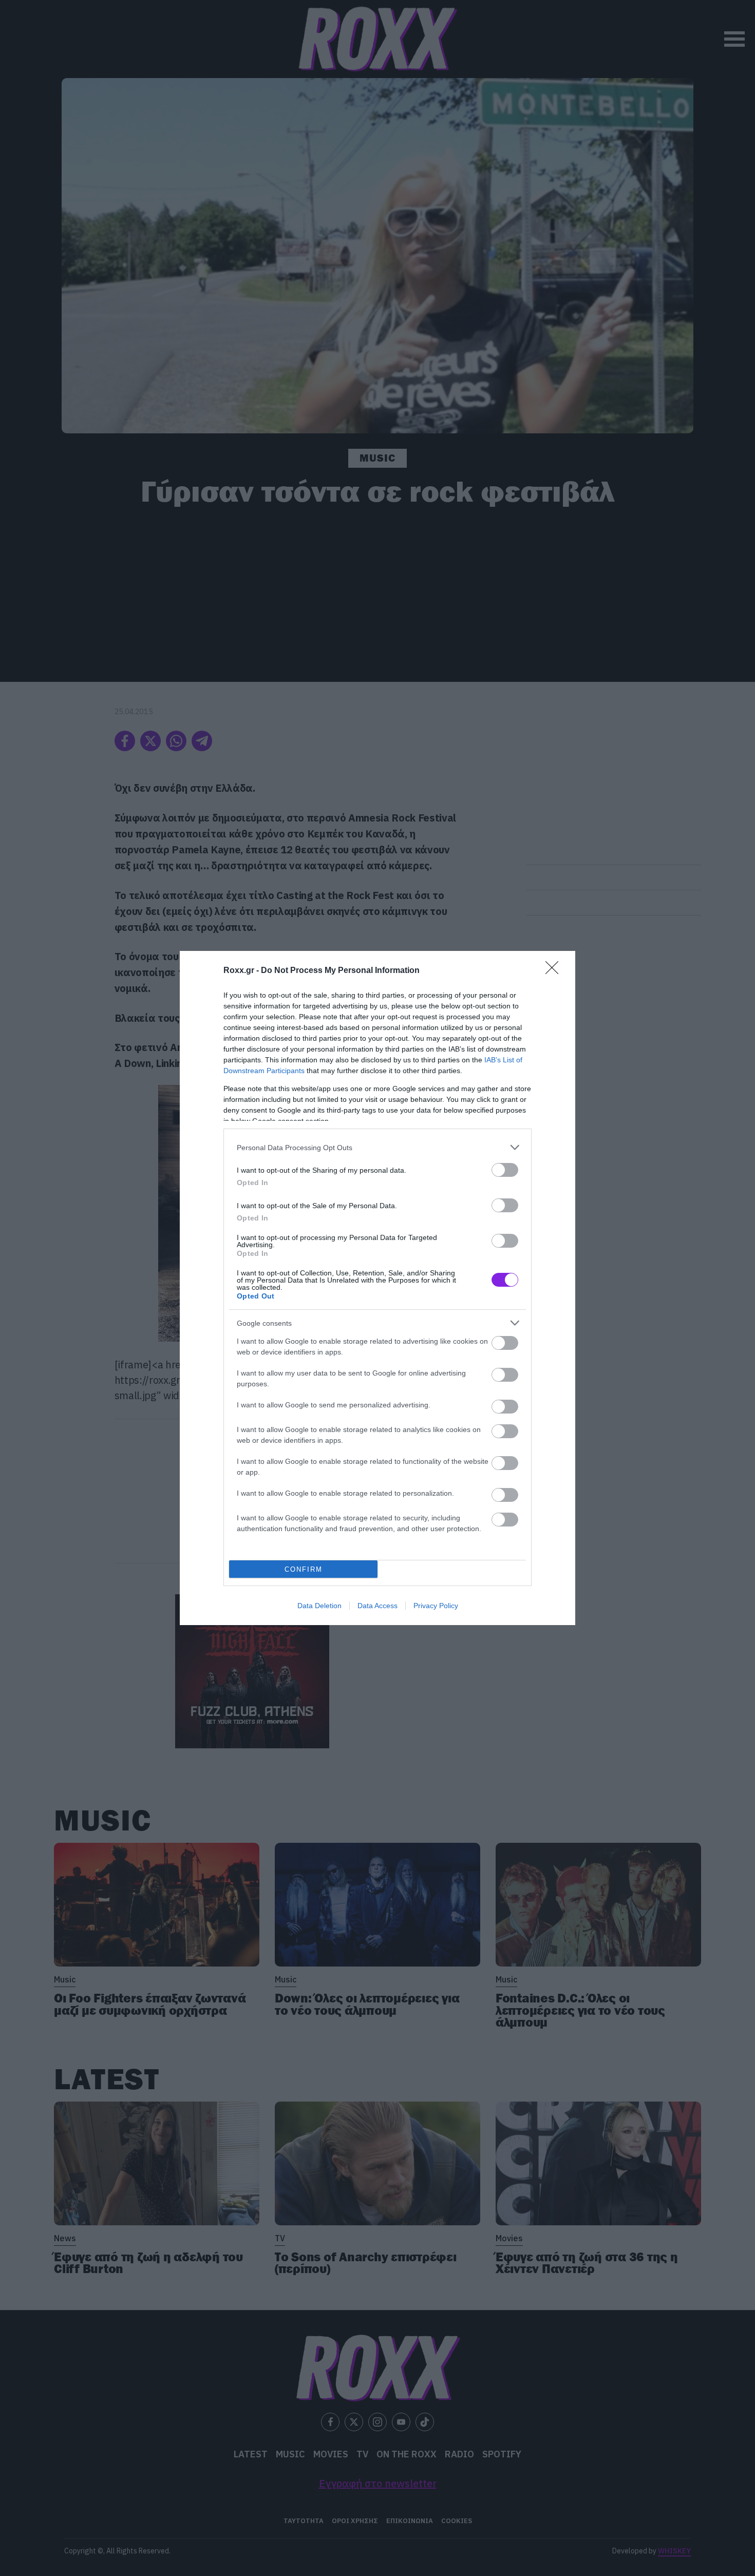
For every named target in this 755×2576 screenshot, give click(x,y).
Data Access (377, 1606)
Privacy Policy (436, 1606)
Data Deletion (319, 1606)
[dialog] (377, 1288)
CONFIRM (304, 1569)
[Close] (555, 971)
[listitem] (377, 1147)
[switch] (505, 1170)
